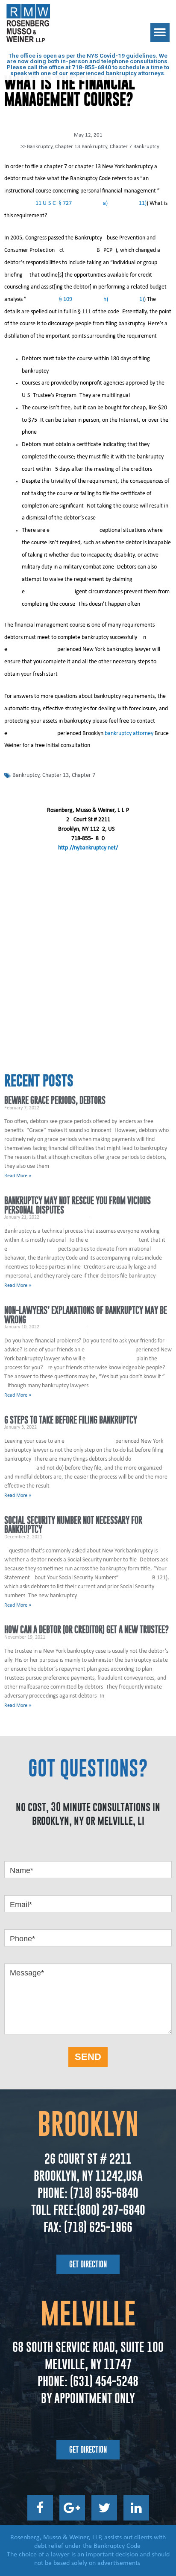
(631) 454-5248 (103, 2381)
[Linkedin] (136, 2508)
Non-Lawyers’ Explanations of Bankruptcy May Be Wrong (86, 1315)
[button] (160, 33)
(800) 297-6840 (111, 2210)
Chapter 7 (84, 775)
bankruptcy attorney (129, 734)
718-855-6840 (91, 67)
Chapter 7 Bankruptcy (135, 147)
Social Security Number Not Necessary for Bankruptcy (73, 1525)
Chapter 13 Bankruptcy (81, 147)
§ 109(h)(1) (101, 299)
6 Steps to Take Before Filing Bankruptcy (71, 1420)
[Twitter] (104, 2508)
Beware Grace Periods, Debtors (55, 1100)
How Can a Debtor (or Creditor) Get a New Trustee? (87, 1629)
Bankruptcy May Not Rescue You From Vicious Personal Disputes (78, 1205)
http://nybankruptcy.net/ (88, 848)
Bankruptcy (40, 147)
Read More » (18, 1176)
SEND (88, 2057)
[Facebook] (40, 2508)
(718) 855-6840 (103, 2193)
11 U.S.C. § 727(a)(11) (91, 203)
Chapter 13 (56, 775)
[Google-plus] (72, 2508)
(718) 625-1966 (98, 2227)
